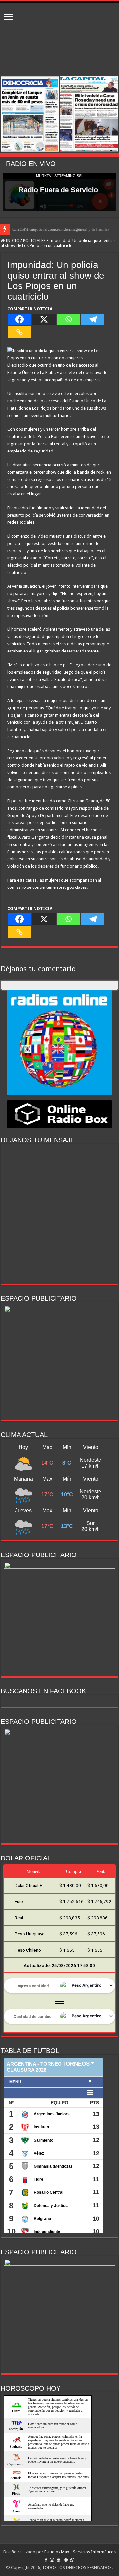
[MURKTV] (59, 2)
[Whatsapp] (68, 319)
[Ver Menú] (8, 17)
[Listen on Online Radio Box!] (59, 1114)
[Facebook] (20, 319)
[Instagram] (52, 2560)
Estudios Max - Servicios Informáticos (80, 2552)
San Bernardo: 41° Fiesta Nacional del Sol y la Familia (61, 229)
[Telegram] (93, 319)
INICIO (12, 240)
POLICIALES (34, 240)
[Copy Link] (20, 332)
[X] (44, 319)
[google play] (66, 2560)
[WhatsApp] (72, 2560)
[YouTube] (59, 2560)
